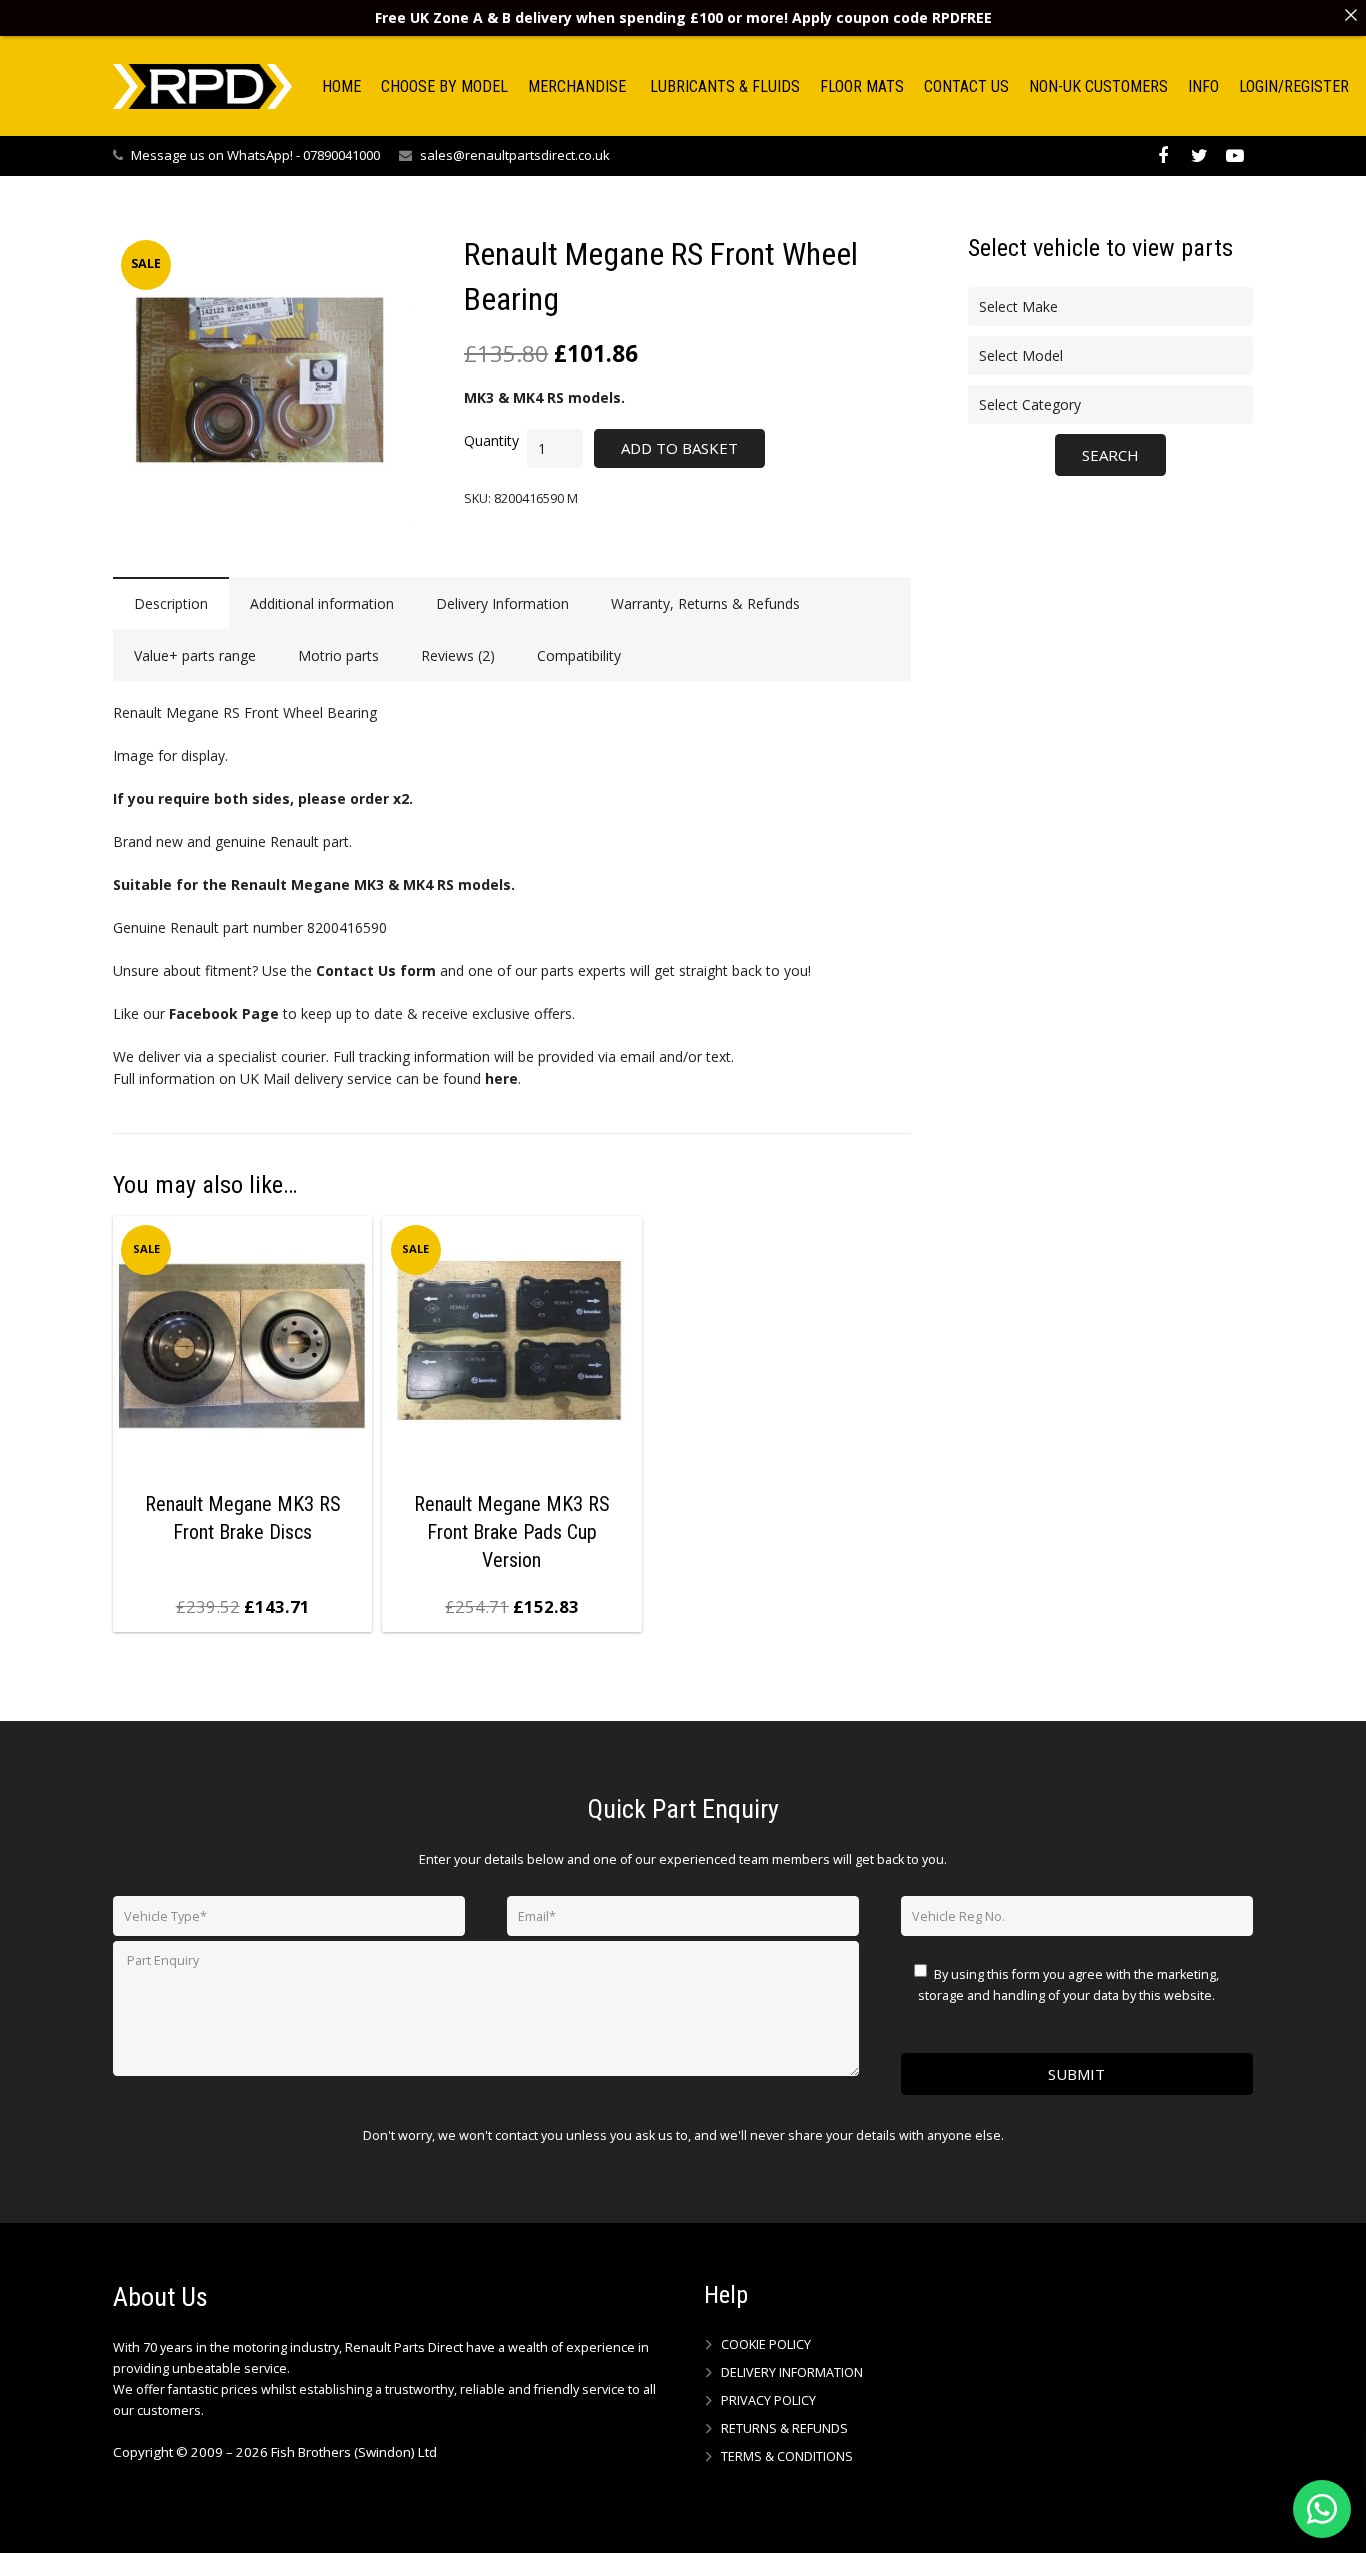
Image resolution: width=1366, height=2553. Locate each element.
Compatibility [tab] (579, 655)
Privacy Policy (768, 2400)
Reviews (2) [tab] (458, 655)
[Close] (1351, 15)
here (501, 1078)
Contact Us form (376, 970)
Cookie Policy (766, 2344)
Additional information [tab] (322, 603)
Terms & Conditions (787, 2456)
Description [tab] (171, 603)
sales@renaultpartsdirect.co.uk (515, 155)
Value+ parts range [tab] (195, 655)
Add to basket (679, 448)
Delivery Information (792, 2372)
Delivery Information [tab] (502, 603)
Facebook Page (224, 1013)
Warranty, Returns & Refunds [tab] (705, 603)
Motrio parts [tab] (338, 655)
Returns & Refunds (784, 2428)
